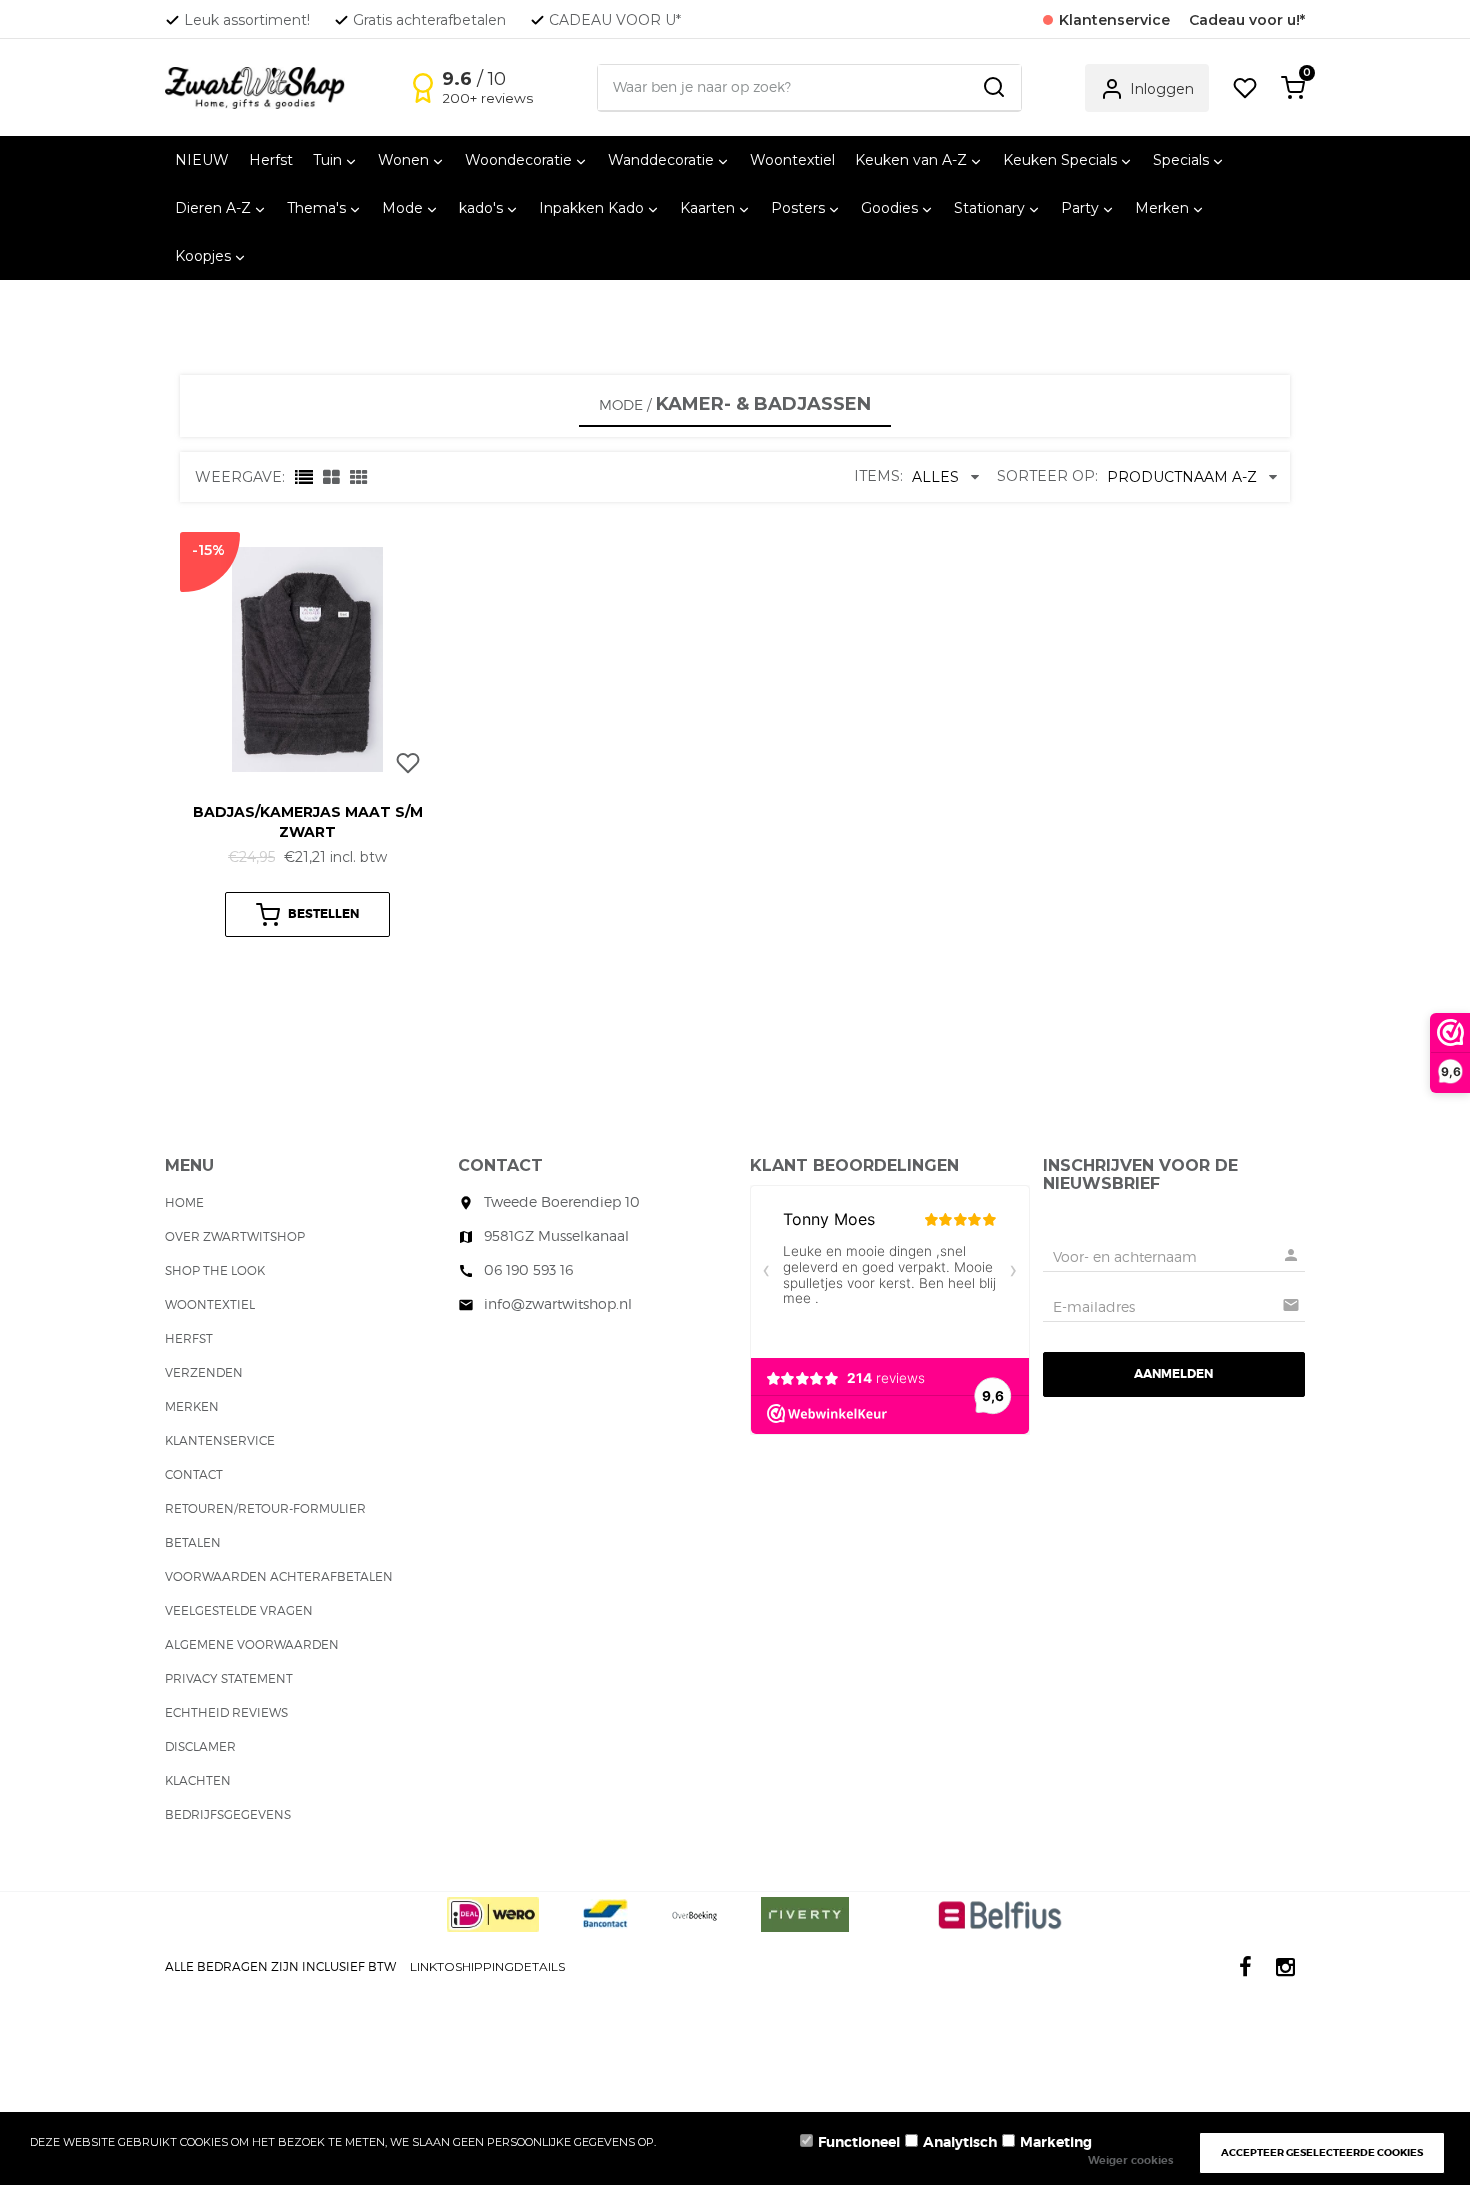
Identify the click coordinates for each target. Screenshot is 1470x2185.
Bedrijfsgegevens (228, 1814)
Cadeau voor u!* (1247, 20)
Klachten (198, 1780)
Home (184, 1202)
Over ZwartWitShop (235, 1236)
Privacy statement (229, 1678)
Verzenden (204, 1372)
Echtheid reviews (226, 1712)
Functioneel (859, 2142)
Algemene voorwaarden (252, 1644)
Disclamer (200, 1746)
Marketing (1056, 2142)
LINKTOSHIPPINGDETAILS (487, 1966)
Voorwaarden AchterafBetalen (279, 1576)
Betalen (193, 1542)
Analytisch (960, 2142)
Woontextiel (792, 160)
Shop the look (215, 1270)
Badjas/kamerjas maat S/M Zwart (308, 822)
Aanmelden (1173, 1374)
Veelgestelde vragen (239, 1610)
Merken (192, 1406)
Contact (194, 1474)
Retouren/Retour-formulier (265, 1508)
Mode (621, 404)
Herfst (271, 160)
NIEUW (202, 160)
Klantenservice (220, 1440)
